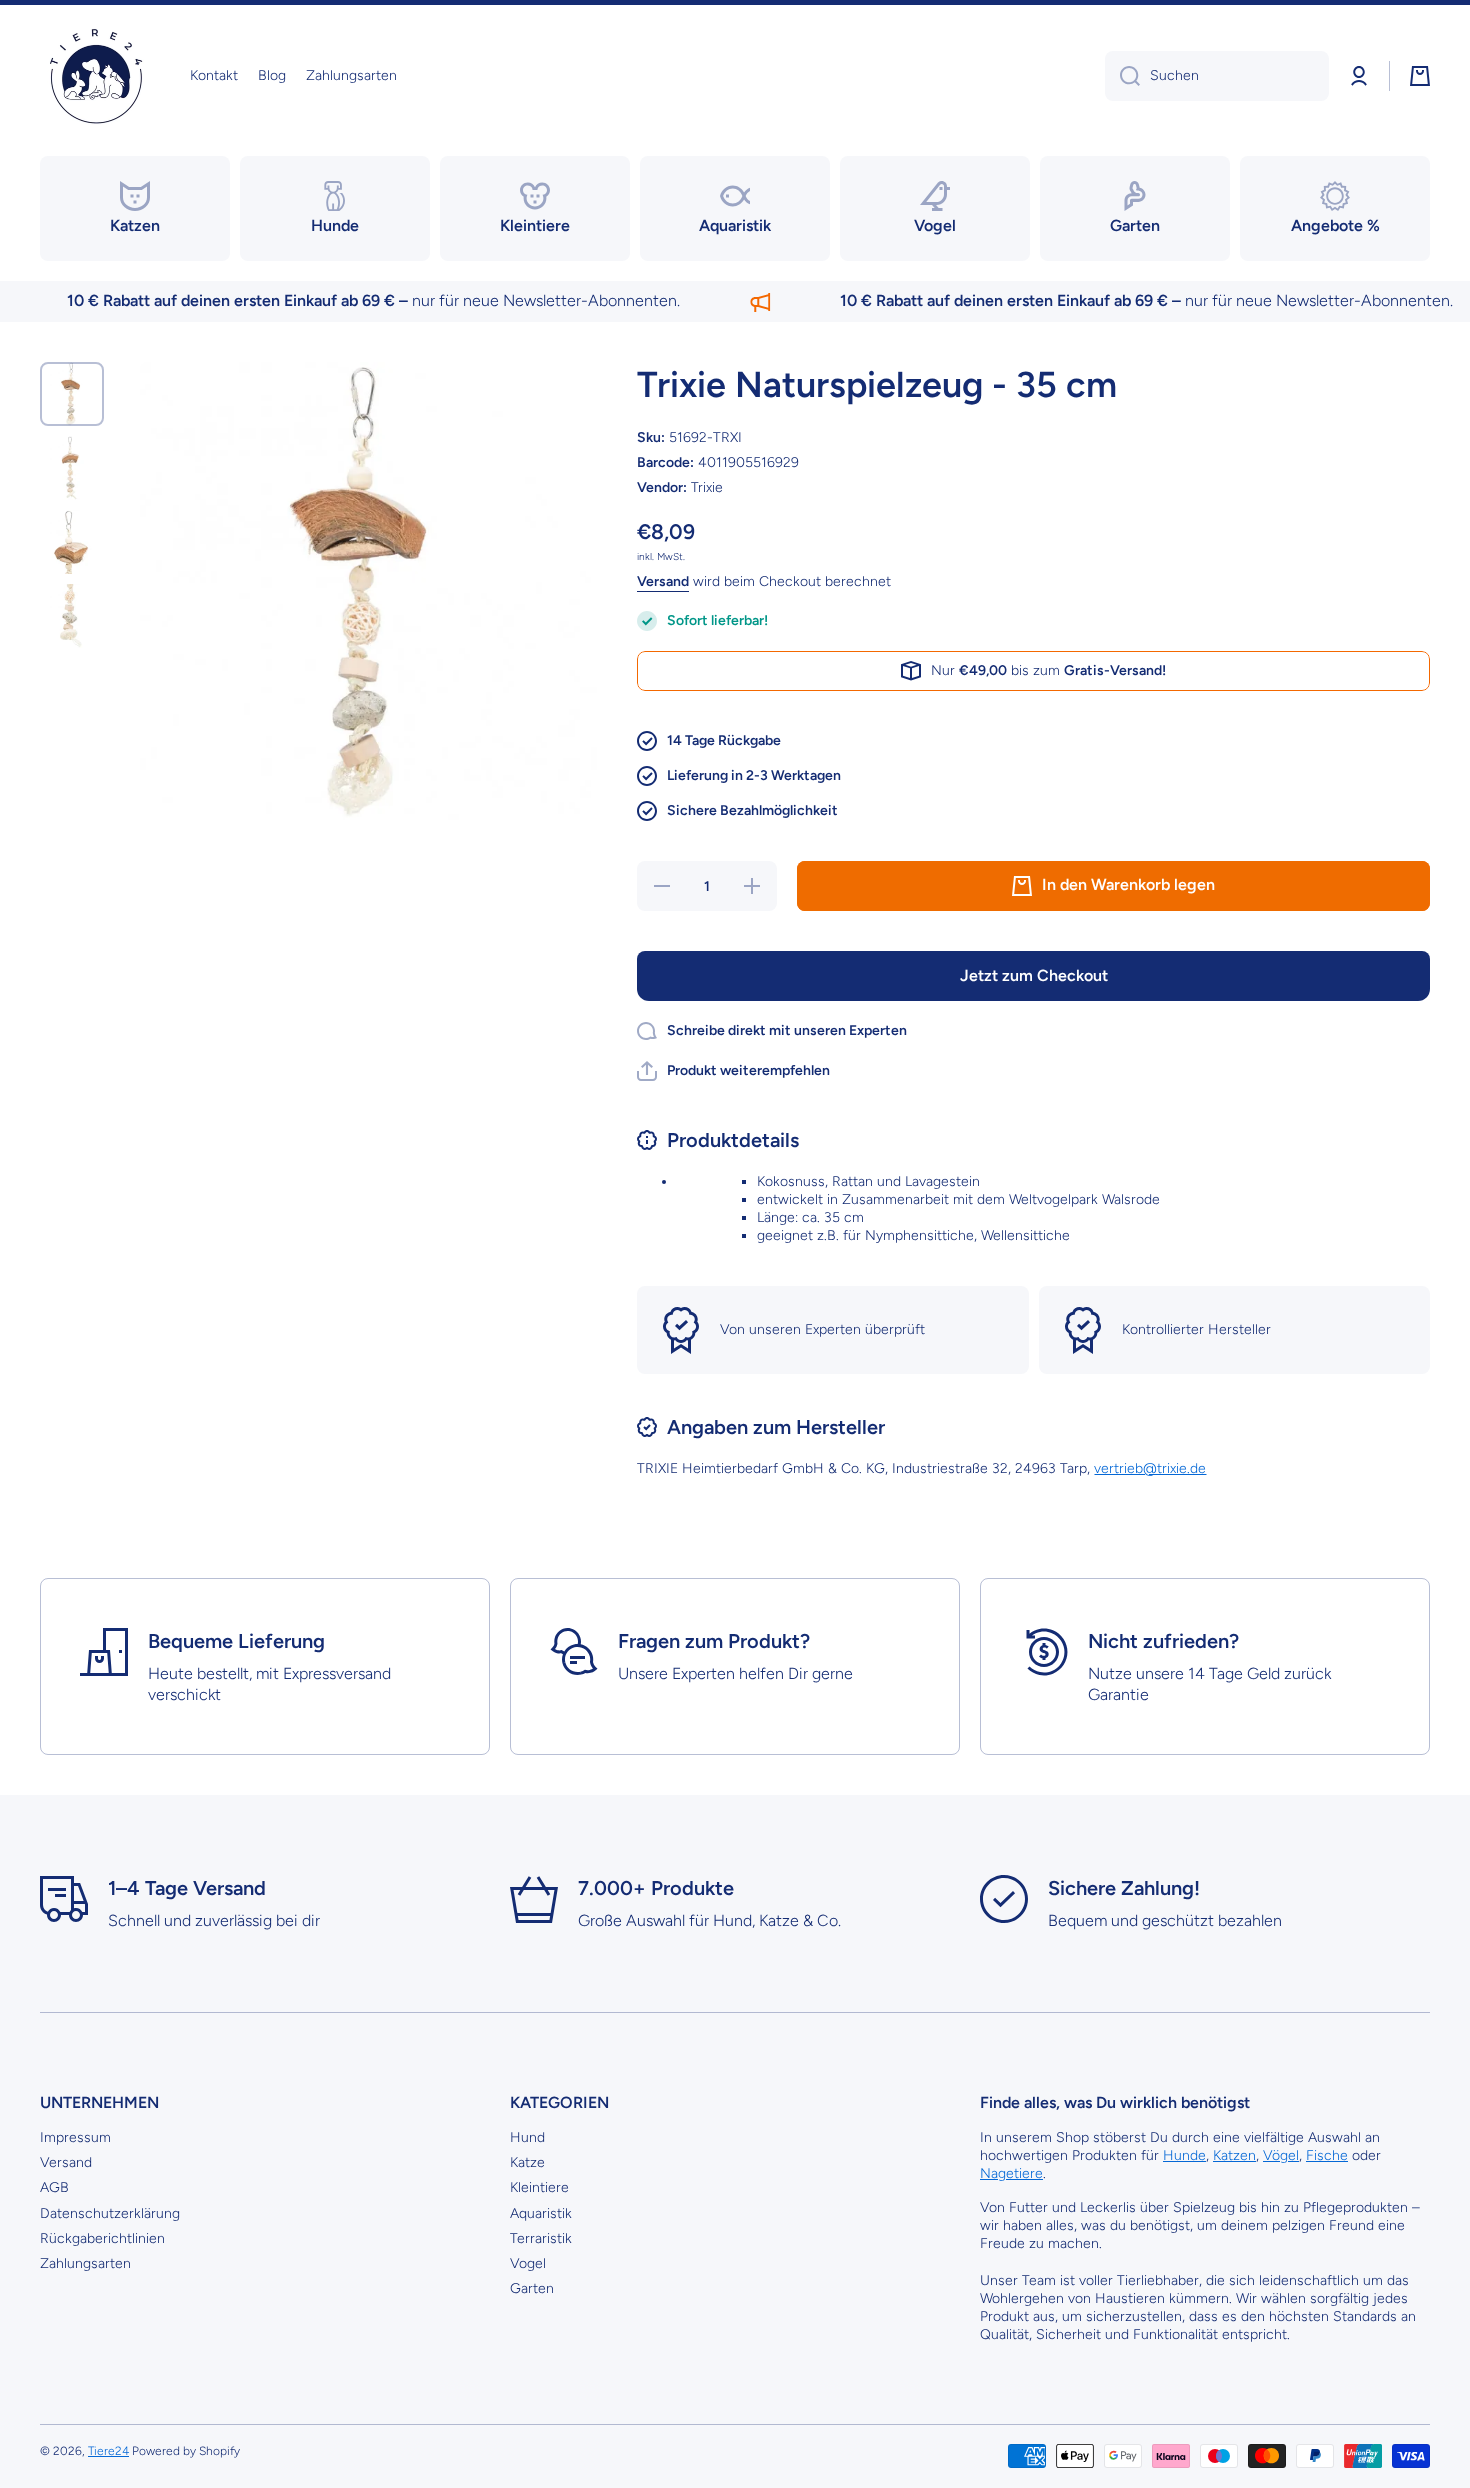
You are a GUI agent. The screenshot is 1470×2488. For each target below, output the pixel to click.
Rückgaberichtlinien (102, 2238)
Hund (527, 2137)
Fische (1327, 2155)
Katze (527, 2162)
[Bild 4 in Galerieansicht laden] (72, 616)
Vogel (528, 2263)
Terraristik (541, 2238)
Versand (663, 581)
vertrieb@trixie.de (1150, 1468)
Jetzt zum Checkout (1034, 975)
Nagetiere (1011, 2173)
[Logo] (95, 76)
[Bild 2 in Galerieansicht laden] (72, 468)
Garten (532, 2288)
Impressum (75, 2137)
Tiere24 (108, 2451)
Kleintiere (539, 2187)
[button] (1420, 76)
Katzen (1234, 2155)
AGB (54, 2187)
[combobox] (1217, 76)
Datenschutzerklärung (110, 2213)
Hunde (1184, 2155)
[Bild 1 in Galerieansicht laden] (72, 394)
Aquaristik (541, 2213)
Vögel (1281, 2155)
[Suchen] (1122, 76)
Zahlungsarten (85, 2263)
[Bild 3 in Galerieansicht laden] (72, 542)
